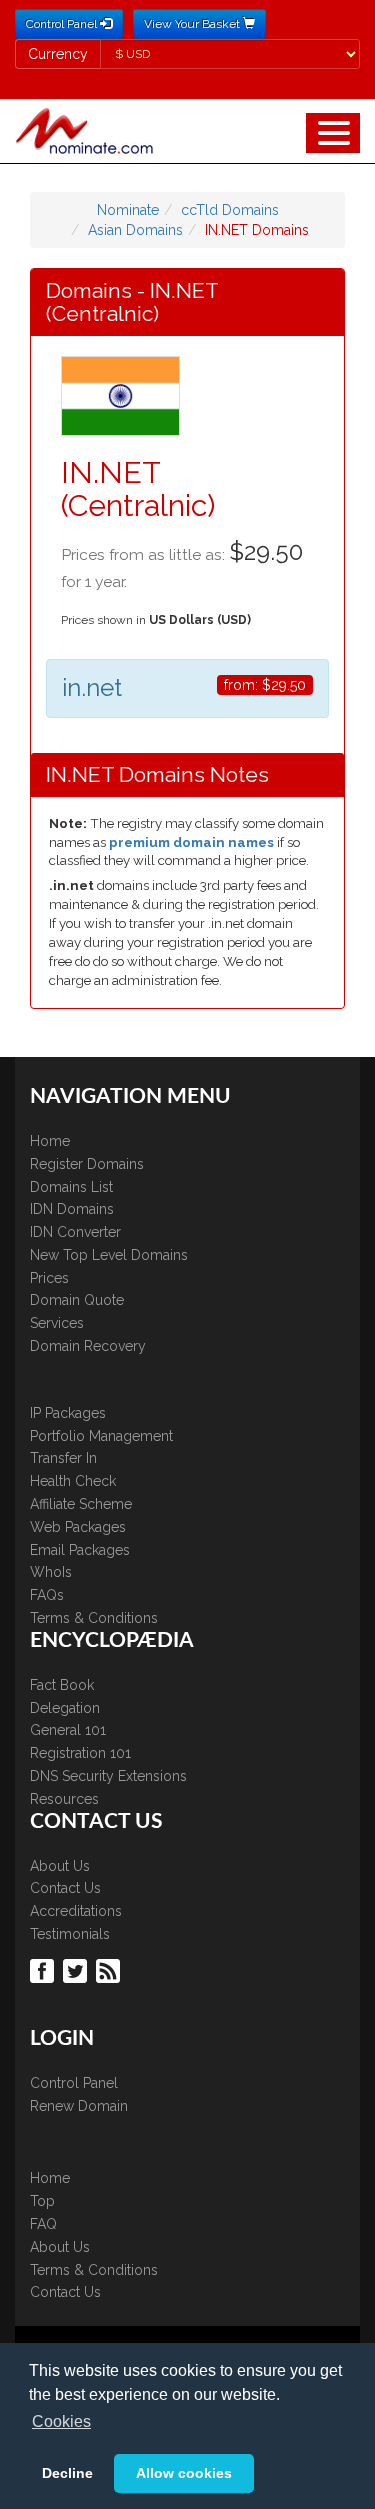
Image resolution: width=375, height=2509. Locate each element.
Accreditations (76, 1911)
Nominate (128, 210)
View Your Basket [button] (193, 24)
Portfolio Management (101, 1436)
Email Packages (80, 1550)
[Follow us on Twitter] (77, 1970)
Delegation (65, 1708)
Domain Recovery (88, 1346)
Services (57, 1323)
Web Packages (78, 1527)
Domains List (71, 1187)
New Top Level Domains (109, 1255)
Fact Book (62, 1685)
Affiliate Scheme (81, 1504)
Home (50, 1141)
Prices (49, 1278)
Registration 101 (80, 1753)
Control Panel (74, 2083)
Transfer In (63, 1458)
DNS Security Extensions (108, 1776)
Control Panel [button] (63, 24)
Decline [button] (67, 2473)
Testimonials (70, 1934)
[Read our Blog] (110, 1970)
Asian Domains (135, 230)
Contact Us (65, 1888)
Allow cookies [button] (184, 2473)
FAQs (47, 1595)
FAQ (43, 2224)
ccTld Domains (230, 210)
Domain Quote (77, 1300)
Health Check (73, 1481)
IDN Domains (72, 1209)
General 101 (68, 1730)
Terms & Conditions (94, 1618)
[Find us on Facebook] (44, 1970)
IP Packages (68, 1413)
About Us (60, 1866)
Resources (64, 1799)
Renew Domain (79, 2106)
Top (42, 2201)
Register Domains (87, 1164)
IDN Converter (75, 1232)
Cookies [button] (61, 2421)
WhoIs (51, 1572)
